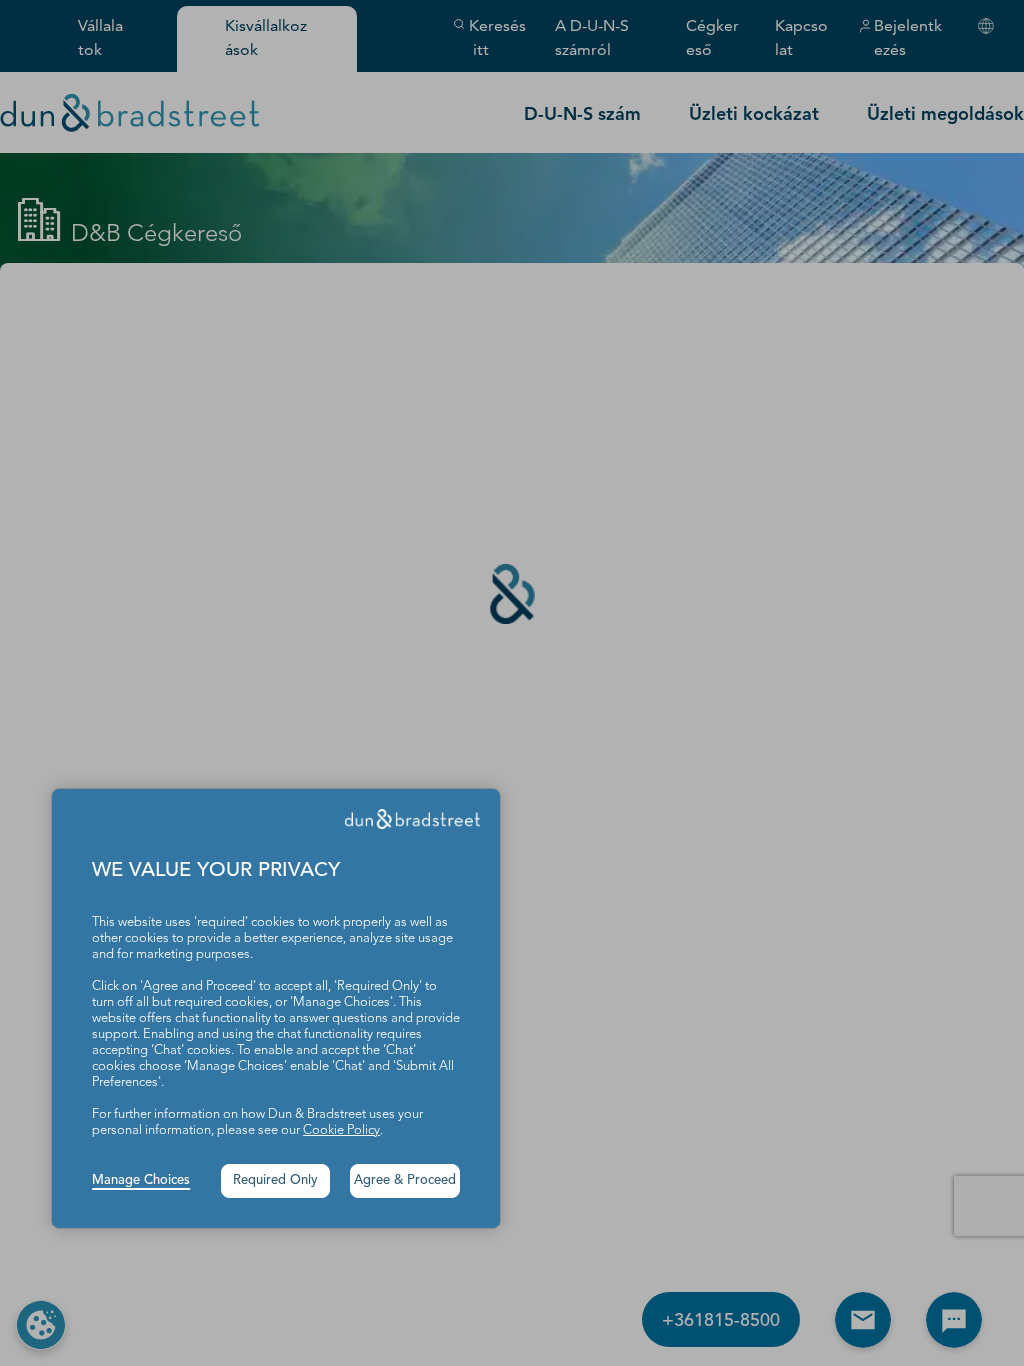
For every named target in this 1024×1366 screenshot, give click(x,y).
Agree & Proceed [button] (405, 1180)
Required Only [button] (275, 1180)
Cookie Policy (341, 1130)
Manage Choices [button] (141, 1180)
